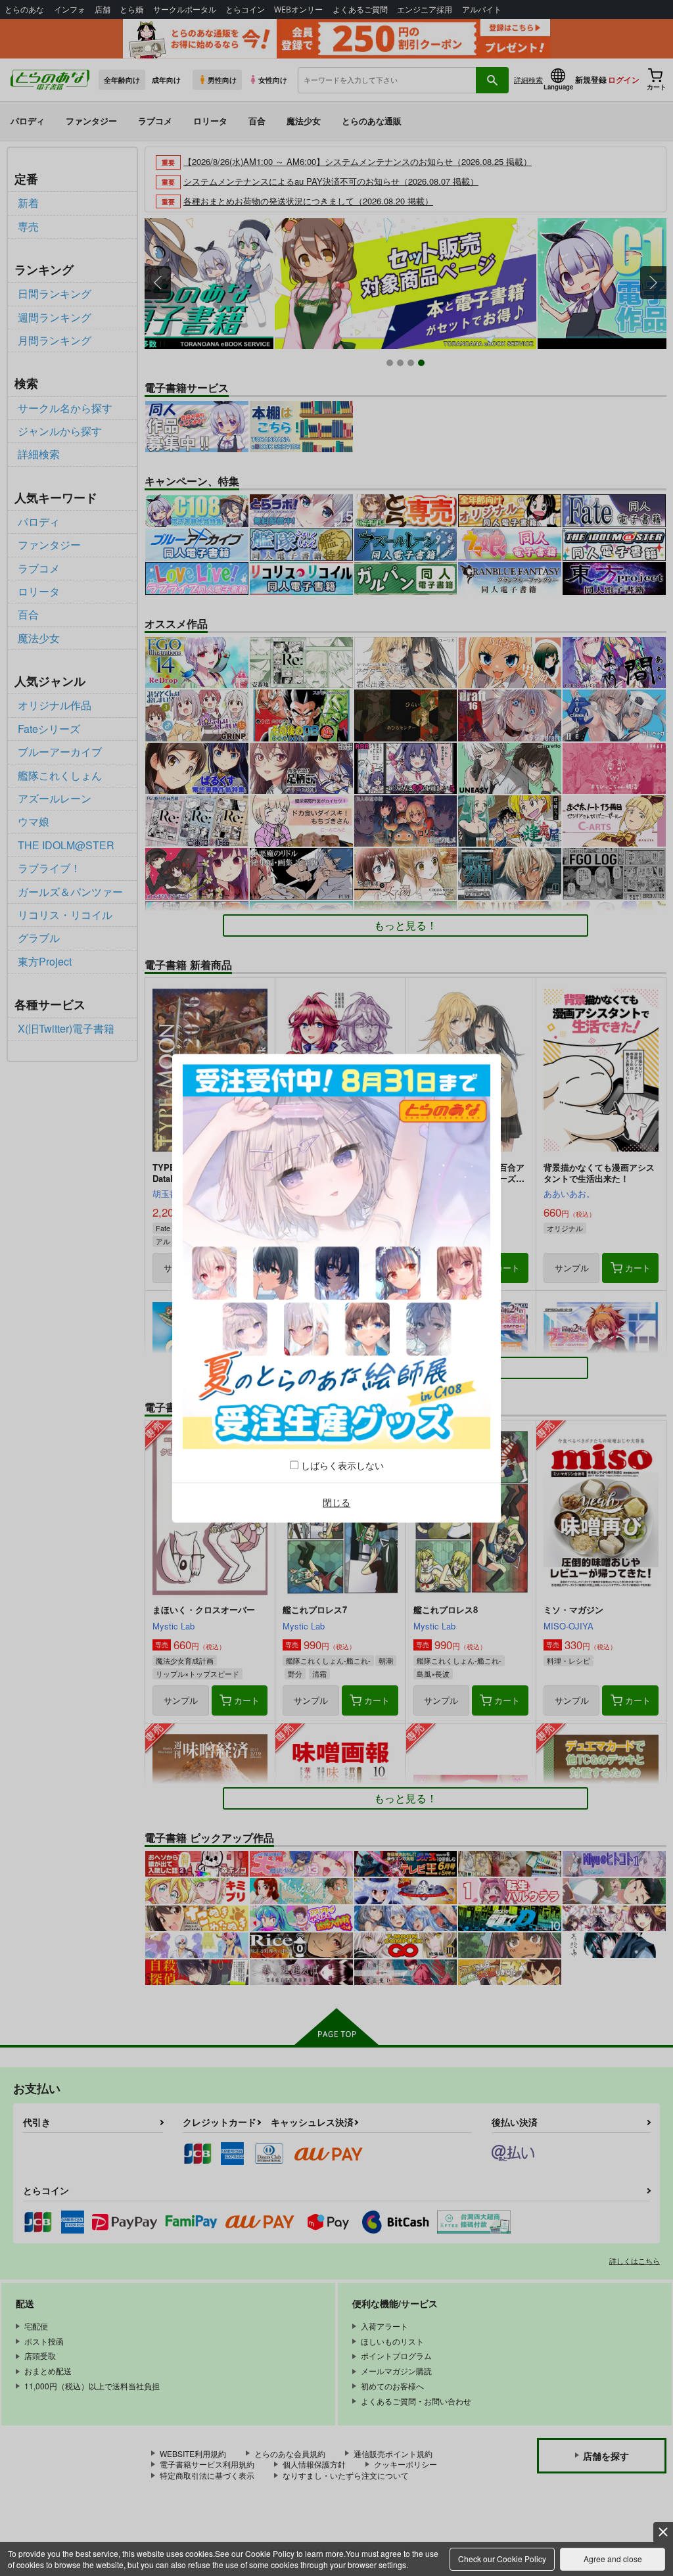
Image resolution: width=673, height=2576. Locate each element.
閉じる (336, 1503)
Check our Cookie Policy (502, 2559)
